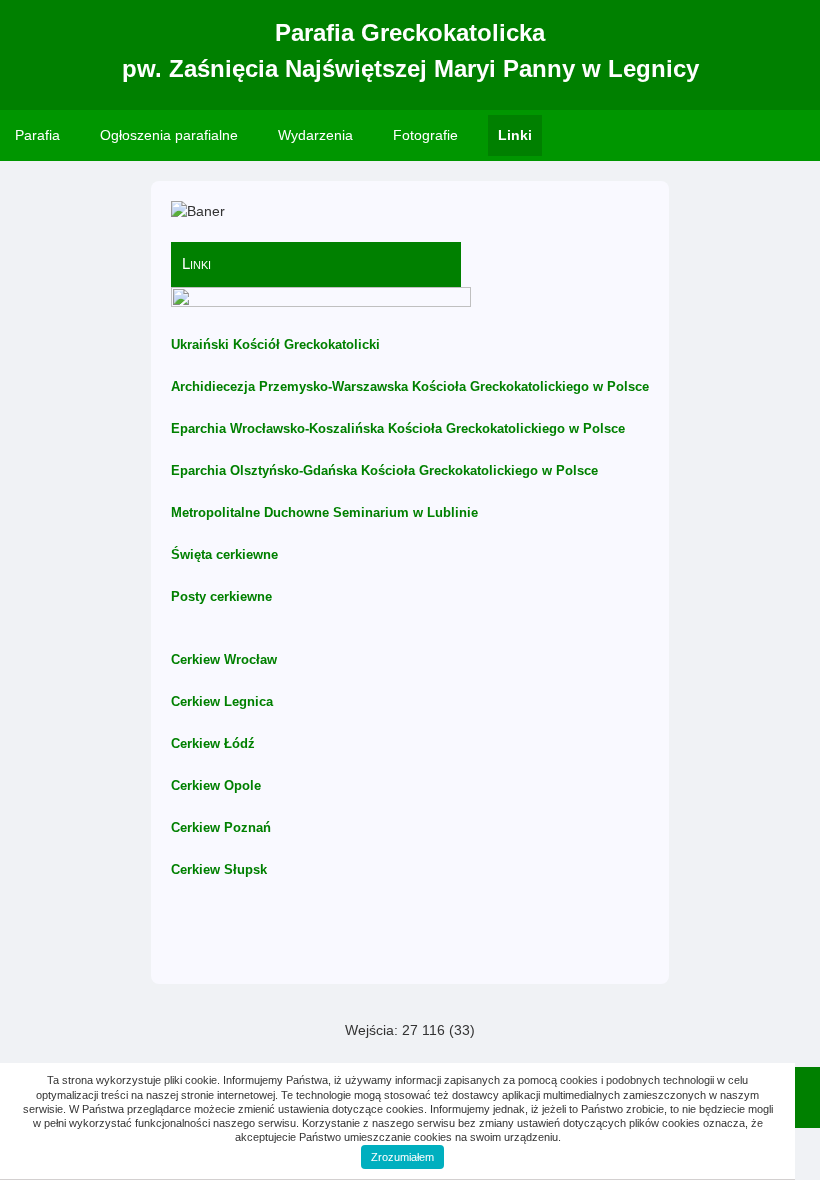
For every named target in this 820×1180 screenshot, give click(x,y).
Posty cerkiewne (221, 596)
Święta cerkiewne (224, 554)
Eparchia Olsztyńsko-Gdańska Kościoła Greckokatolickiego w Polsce (384, 470)
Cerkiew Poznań (221, 827)
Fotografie (425, 135)
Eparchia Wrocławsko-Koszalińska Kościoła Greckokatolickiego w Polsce (398, 428)
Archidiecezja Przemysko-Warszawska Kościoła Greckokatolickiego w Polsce (410, 386)
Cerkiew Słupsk (219, 869)
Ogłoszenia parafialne (169, 135)
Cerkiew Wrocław (224, 659)
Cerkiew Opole (216, 785)
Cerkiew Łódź (213, 743)
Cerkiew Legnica (222, 701)
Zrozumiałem (402, 1157)
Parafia (37, 135)
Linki (515, 135)
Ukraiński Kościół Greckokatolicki (275, 344)
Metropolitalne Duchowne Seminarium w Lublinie (324, 512)
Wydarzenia (315, 135)
